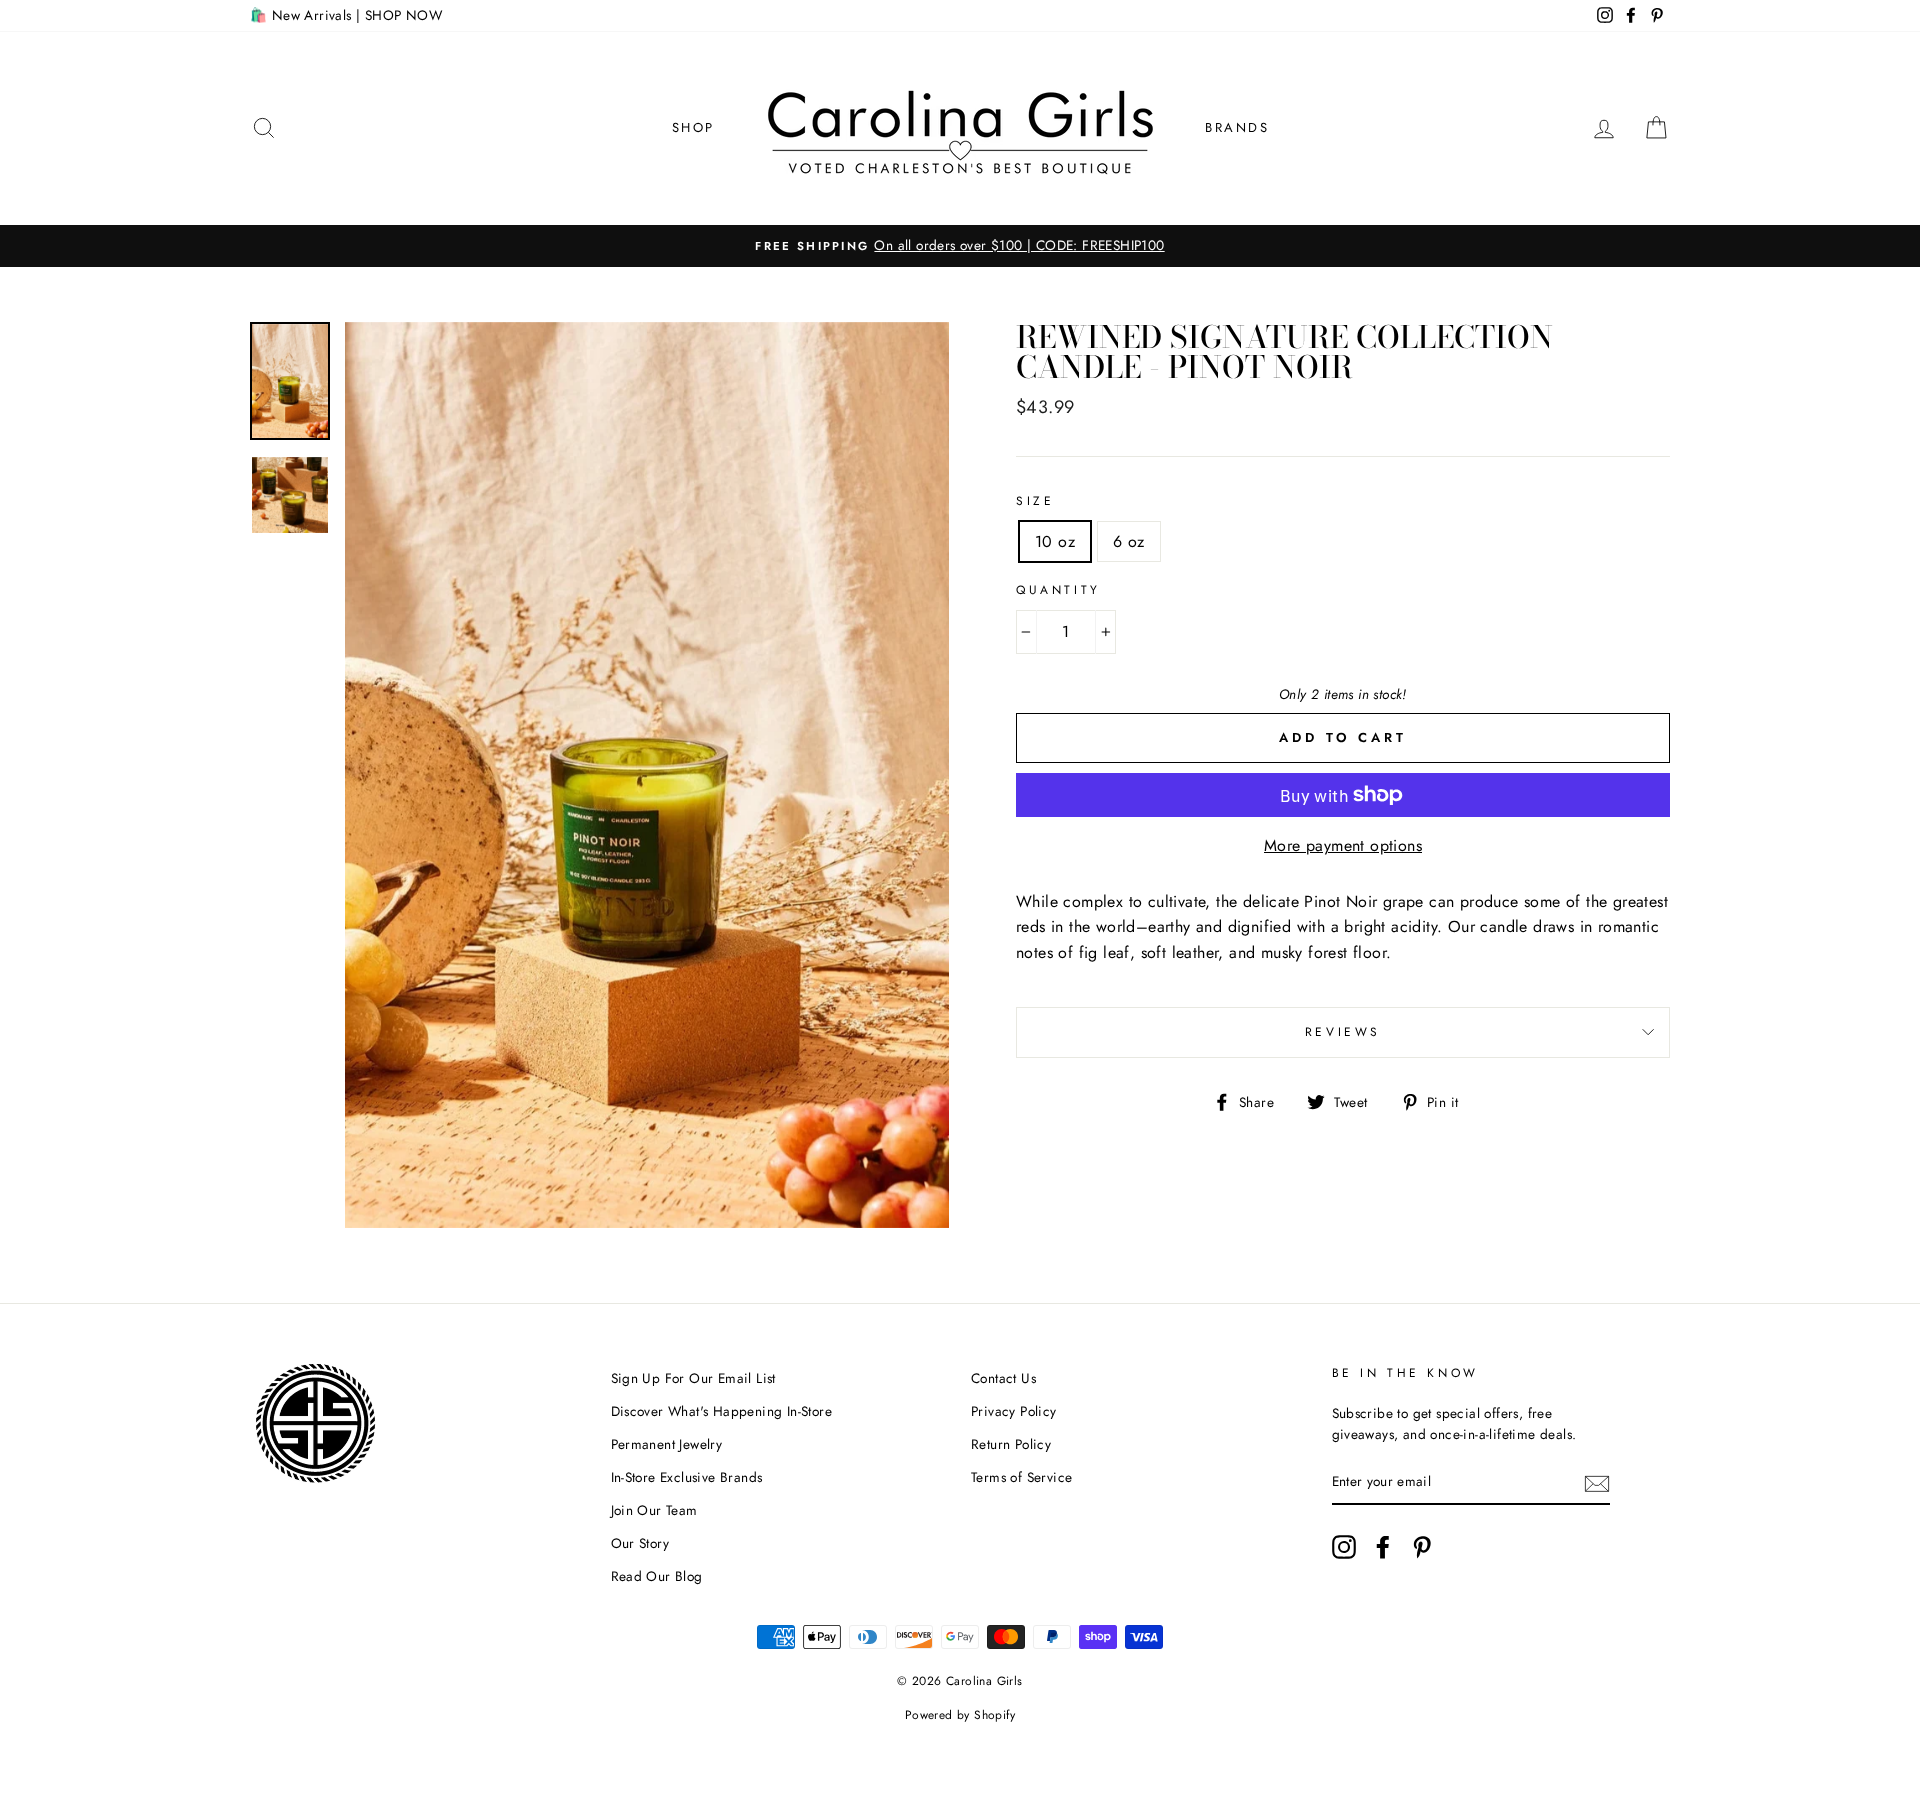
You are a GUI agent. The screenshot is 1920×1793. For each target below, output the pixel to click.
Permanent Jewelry (667, 1444)
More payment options (1343, 845)
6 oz (1129, 541)
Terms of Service (1021, 1477)
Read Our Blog (657, 1576)
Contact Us (1003, 1378)
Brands (1237, 127)
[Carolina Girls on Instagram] (1344, 1547)
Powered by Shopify (960, 1715)
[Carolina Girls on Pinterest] (1422, 1547)
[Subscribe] (1597, 1483)
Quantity (1058, 590)
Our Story (640, 1543)
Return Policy (1011, 1444)
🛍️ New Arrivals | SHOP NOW (346, 15)
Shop (693, 127)
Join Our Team (654, 1510)
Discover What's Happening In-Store (722, 1411)
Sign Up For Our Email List (693, 1378)
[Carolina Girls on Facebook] (1383, 1547)
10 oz (1055, 541)
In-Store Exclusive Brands (687, 1477)
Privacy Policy (1014, 1411)
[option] (960, 246)
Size (1035, 501)
